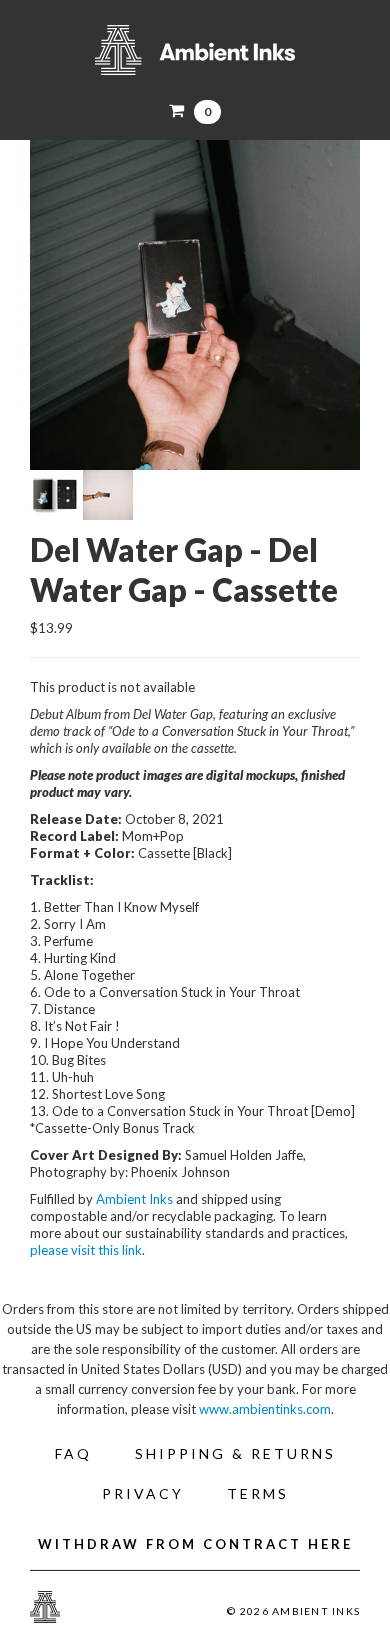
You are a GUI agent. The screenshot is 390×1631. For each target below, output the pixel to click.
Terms (258, 1493)
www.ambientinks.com (265, 1409)
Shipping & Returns (235, 1453)
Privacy (143, 1493)
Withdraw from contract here (195, 1544)
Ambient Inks (195, 50)
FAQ (73, 1453)
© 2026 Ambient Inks (293, 1611)
